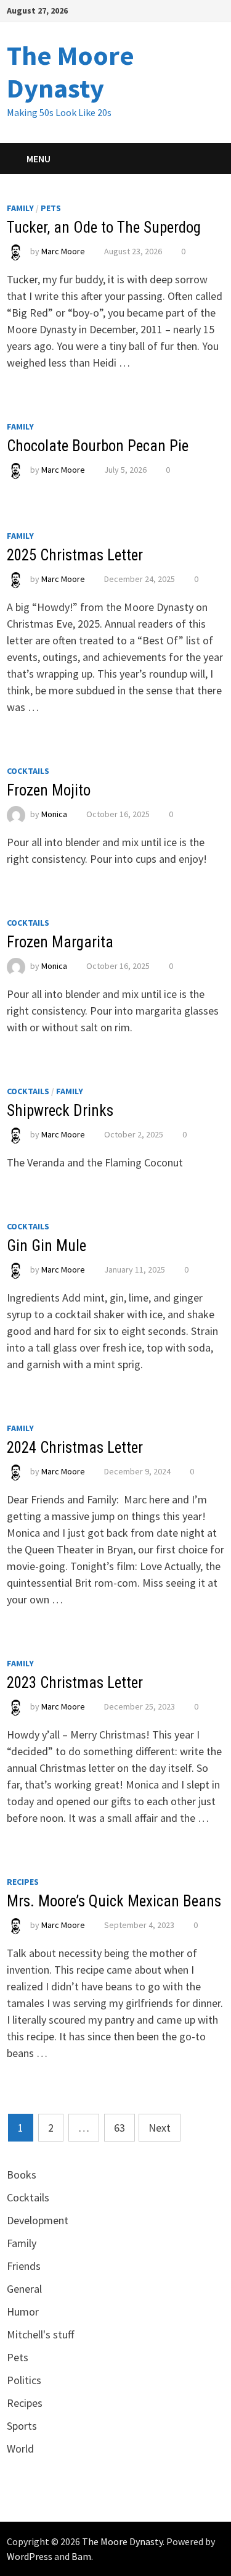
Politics (24, 2380)
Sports (22, 2426)
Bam (81, 2556)
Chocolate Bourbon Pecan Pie (98, 446)
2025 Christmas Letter (75, 555)
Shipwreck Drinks (60, 1111)
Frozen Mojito (49, 790)
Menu (38, 159)
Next (160, 2128)
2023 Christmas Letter (75, 1683)
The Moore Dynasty (71, 72)
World (20, 2449)
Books (22, 2175)
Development (38, 2220)
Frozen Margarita (60, 942)
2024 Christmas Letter (75, 1448)
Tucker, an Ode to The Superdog (104, 227)
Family (20, 208)
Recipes (23, 1882)
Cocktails (28, 771)
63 (120, 2128)
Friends (24, 2266)
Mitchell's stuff (40, 2334)
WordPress (30, 2556)
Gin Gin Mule (47, 1246)
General (24, 2289)
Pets (51, 208)
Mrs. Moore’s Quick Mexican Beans (114, 1901)
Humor (23, 2312)
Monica (54, 814)
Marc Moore (63, 251)
